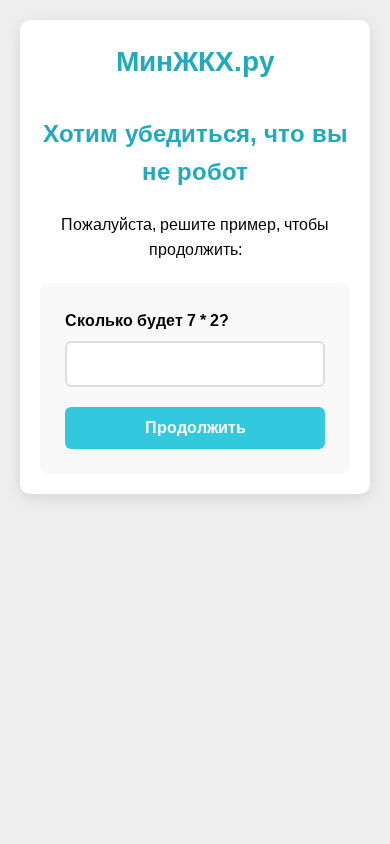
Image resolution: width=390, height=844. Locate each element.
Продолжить (195, 427)
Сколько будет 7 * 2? (147, 320)
